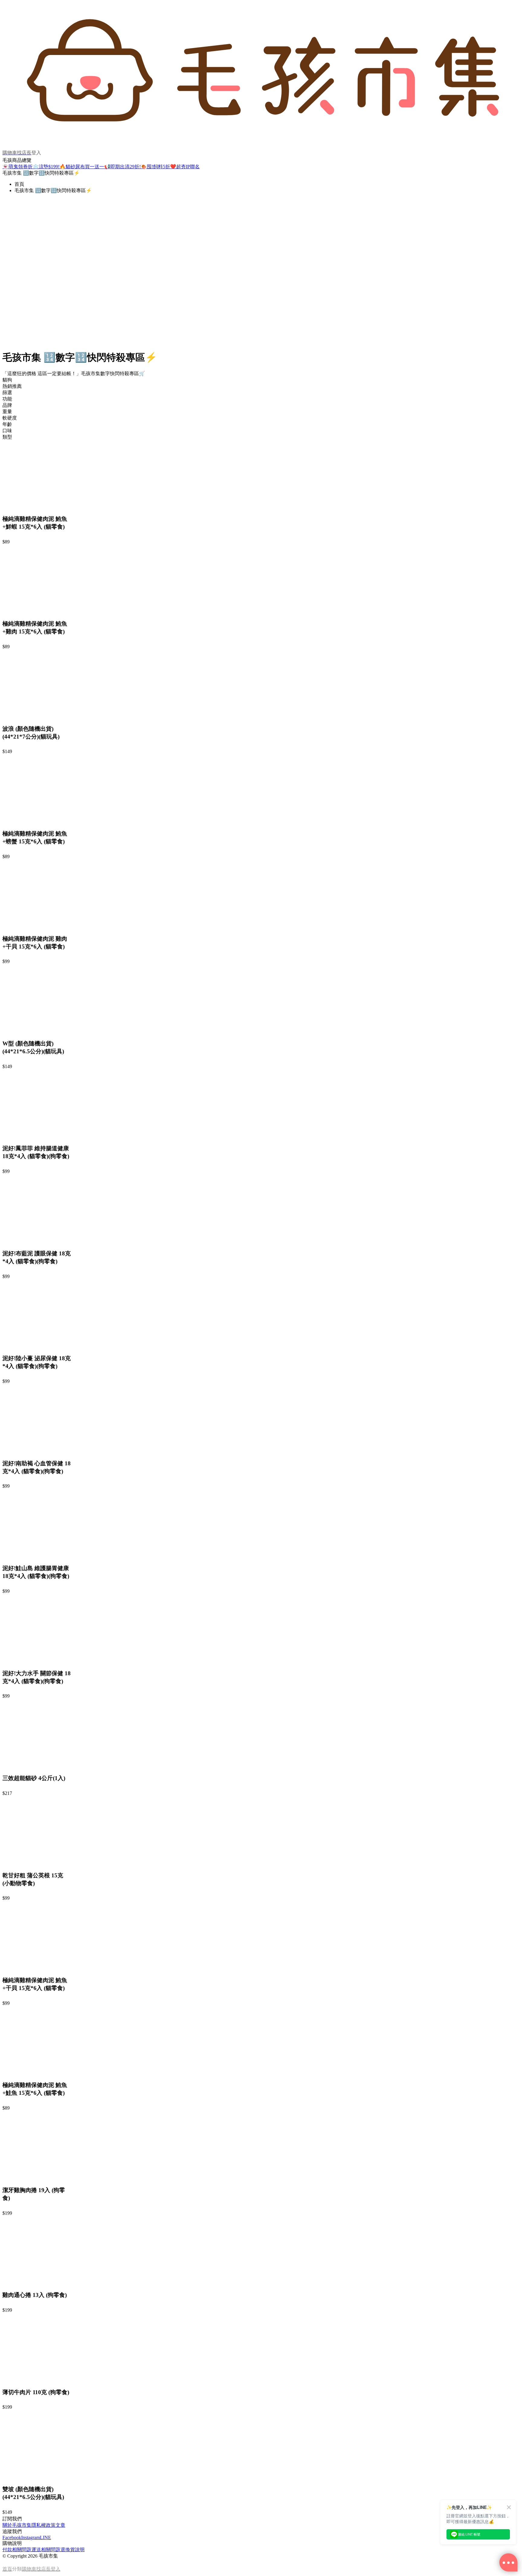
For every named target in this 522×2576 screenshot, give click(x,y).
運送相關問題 (46, 2550)
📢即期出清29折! (122, 167)
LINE (45, 2537)
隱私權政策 (43, 2525)
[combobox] (261, 380)
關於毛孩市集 (17, 2525)
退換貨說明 (72, 2550)
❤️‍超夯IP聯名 (185, 167)
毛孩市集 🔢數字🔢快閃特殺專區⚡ (53, 190)
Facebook (12, 2537)
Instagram (31, 2537)
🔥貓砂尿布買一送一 (82, 167)
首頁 (19, 184)
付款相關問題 (17, 2550)
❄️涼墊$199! (46, 167)
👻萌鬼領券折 (18, 167)
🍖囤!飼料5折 (155, 167)
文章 (60, 2525)
